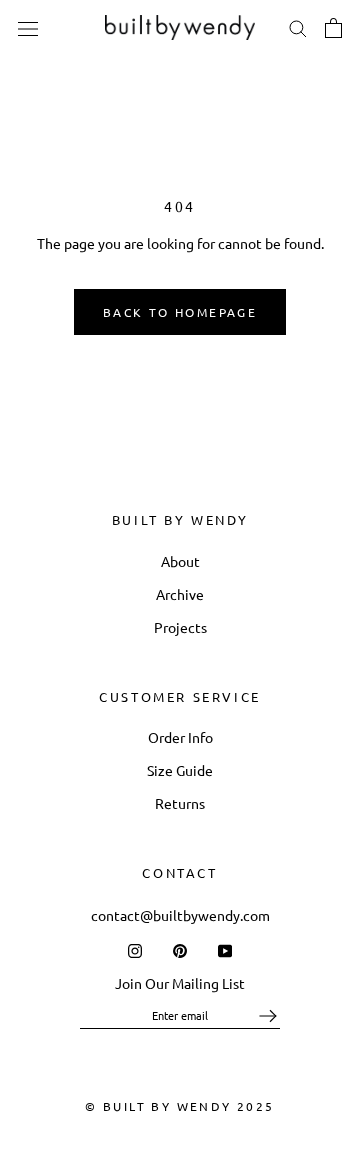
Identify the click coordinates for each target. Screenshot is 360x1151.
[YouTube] (225, 949)
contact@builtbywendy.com (180, 915)
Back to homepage (180, 312)
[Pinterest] (180, 949)
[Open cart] (333, 28)
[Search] (298, 28)
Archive (180, 594)
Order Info (180, 737)
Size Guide (180, 770)
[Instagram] (135, 949)
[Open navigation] (28, 27)
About (180, 561)
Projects (180, 627)
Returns (180, 803)
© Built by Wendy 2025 (179, 1106)
